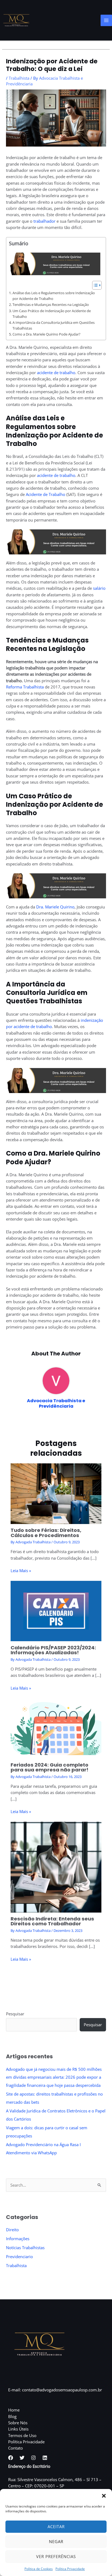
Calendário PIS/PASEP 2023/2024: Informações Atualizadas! (53, 1650)
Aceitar (56, 2527)
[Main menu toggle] (106, 20)
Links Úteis (18, 2429)
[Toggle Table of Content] (94, 285)
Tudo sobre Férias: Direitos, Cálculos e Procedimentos (46, 1533)
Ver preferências (56, 2556)
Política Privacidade (70, 2569)
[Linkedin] (45, 2458)
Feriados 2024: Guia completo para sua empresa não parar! (49, 1767)
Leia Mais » (21, 1571)
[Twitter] (22, 2458)
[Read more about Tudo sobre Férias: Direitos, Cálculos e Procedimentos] (56, 1493)
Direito (12, 2230)
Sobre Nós (18, 2423)
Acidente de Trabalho (46, 494)
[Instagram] (33, 2458)
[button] (104, 2496)
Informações (18, 2239)
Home (14, 2410)
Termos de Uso (22, 2435)
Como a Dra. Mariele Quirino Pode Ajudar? (46, 334)
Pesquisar (15, 2014)
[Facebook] (11, 2458)
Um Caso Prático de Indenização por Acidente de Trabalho (52, 314)
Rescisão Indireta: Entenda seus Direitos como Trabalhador (52, 1921)
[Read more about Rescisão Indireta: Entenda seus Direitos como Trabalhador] (56, 1867)
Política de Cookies (39, 2569)
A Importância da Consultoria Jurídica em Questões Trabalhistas (54, 325)
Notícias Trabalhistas (25, 2248)
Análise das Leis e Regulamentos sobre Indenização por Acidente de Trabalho (54, 296)
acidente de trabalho (56, 373)
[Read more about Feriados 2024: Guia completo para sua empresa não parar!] (56, 1728)
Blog (12, 2416)
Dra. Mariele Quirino (55, 907)
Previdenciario (19, 2257)
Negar (56, 2541)
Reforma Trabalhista (25, 687)
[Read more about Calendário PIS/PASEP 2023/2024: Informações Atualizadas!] (56, 1610)
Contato (15, 2448)
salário (99, 588)
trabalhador (44, 221)
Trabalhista (19, 78)
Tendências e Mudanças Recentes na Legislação (51, 305)
